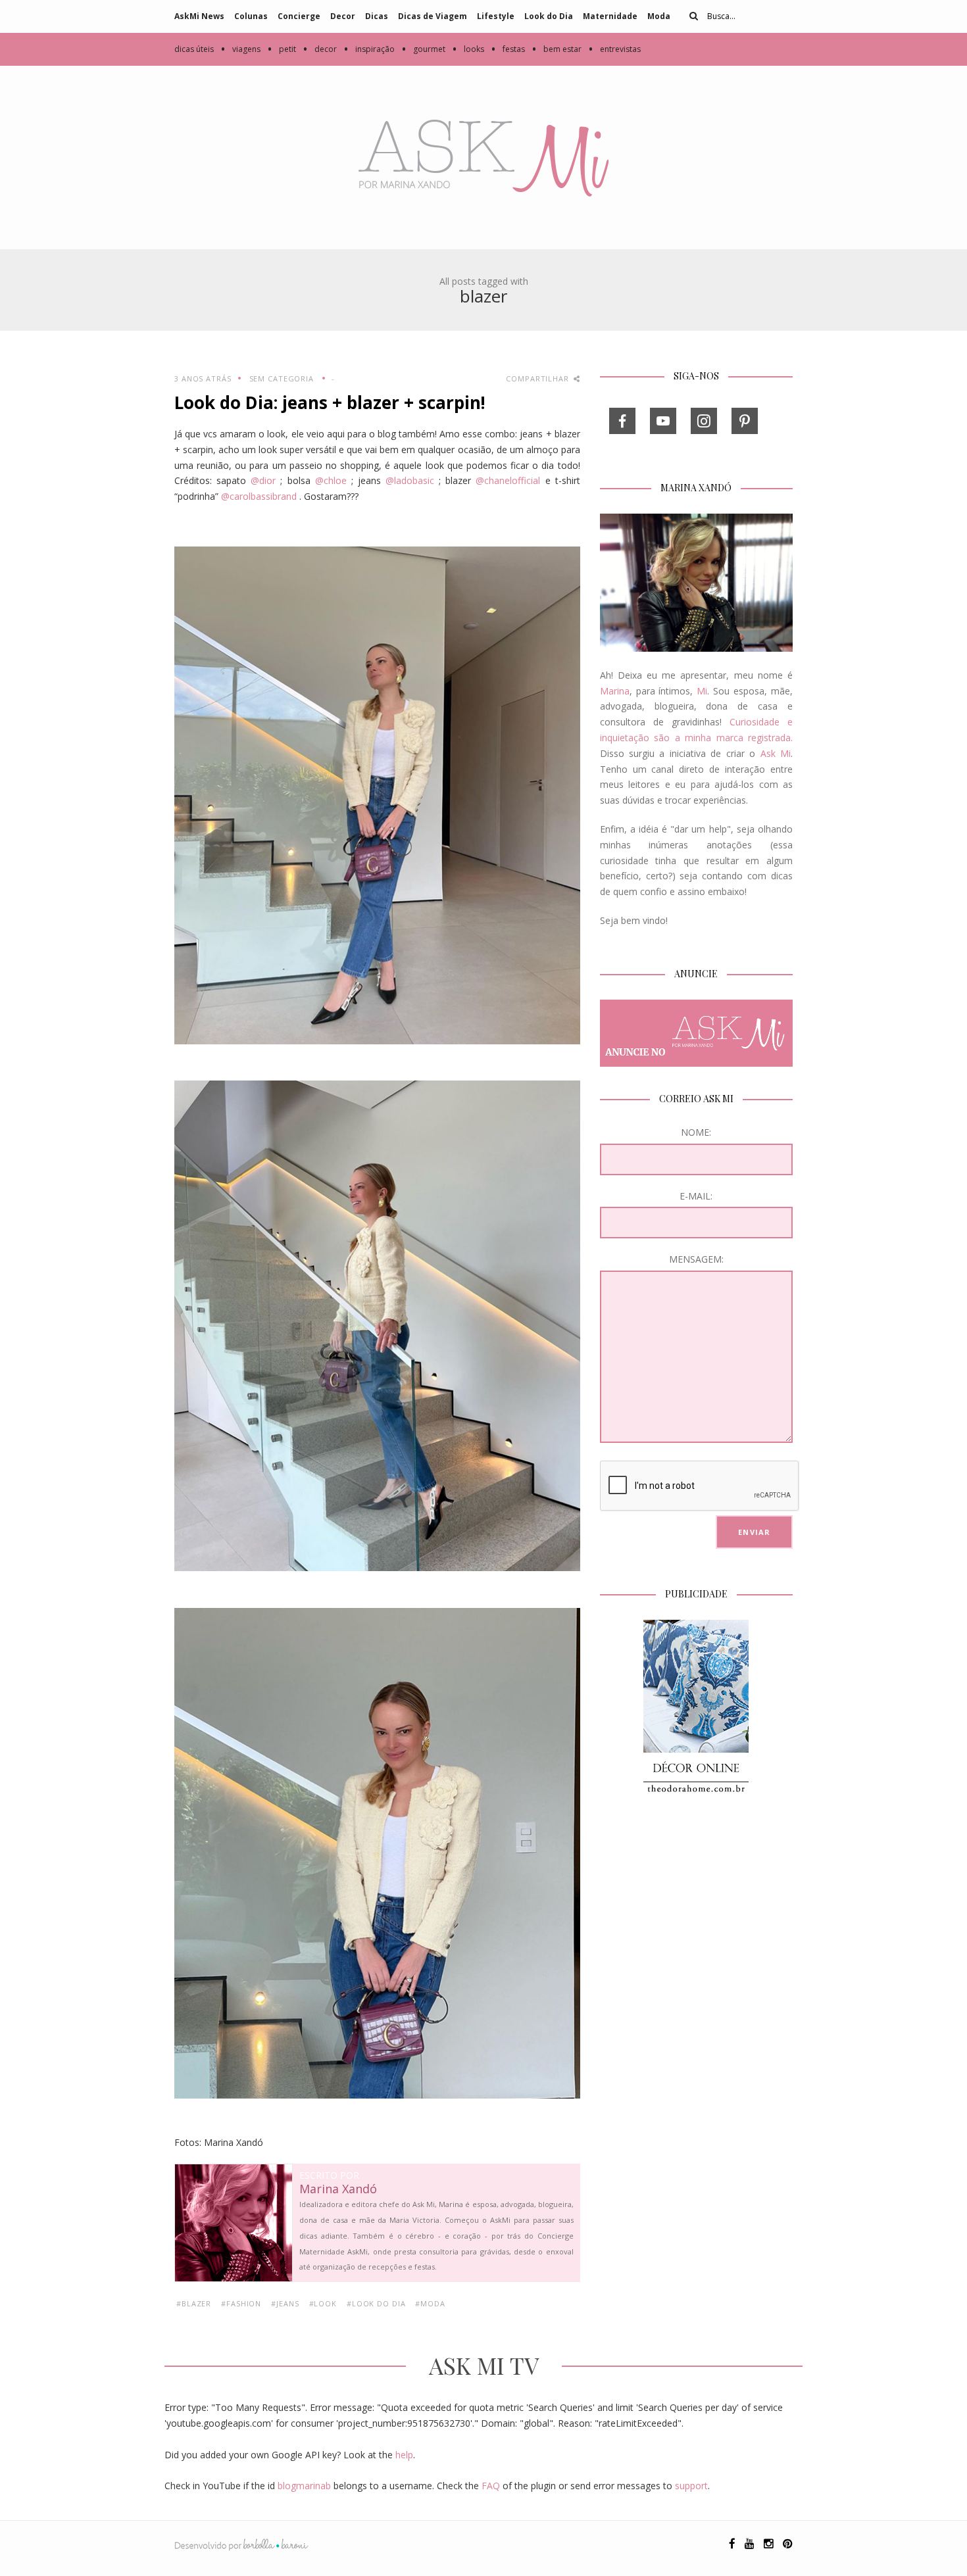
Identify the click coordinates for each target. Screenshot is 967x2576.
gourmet (423, 49)
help (404, 2455)
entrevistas (614, 49)
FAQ (491, 2486)
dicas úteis (194, 49)
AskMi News (199, 16)
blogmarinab (304, 2486)
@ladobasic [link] (410, 480)
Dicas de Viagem (433, 16)
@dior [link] (263, 480)
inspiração (369, 49)
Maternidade (610, 16)
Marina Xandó (338, 2189)
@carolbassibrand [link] (259, 496)
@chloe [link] (331, 480)
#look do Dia (376, 2303)
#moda (430, 2303)
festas (508, 49)
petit (282, 49)
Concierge (299, 16)
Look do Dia (549, 16)
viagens (240, 49)
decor (320, 49)
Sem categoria (282, 378)
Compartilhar (538, 378)
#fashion (241, 2303)
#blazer (194, 2303)
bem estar (557, 49)
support (691, 2486)
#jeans (285, 2303)
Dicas (377, 16)
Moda (659, 16)
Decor (343, 16)
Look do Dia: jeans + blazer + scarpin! (330, 402)
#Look (323, 2303)
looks (468, 49)
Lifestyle (496, 16)
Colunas (251, 16)
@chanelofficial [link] (508, 480)
